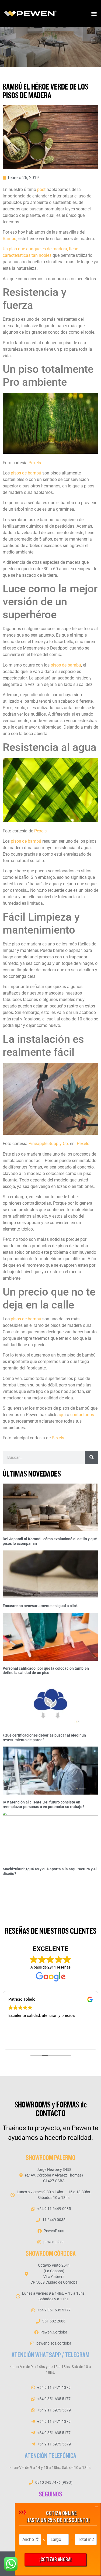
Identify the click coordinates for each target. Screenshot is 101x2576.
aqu (61, 1415)
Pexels (35, 463)
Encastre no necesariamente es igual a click (40, 1606)
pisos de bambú (26, 473)
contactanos (82, 1415)
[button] (94, 14)
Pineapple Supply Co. (49, 1144)
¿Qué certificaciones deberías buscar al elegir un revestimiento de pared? (44, 1738)
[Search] (92, 1457)
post (41, 189)
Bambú (10, 239)
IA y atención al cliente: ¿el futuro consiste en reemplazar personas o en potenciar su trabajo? (43, 1804)
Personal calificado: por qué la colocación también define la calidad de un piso (46, 1671)
